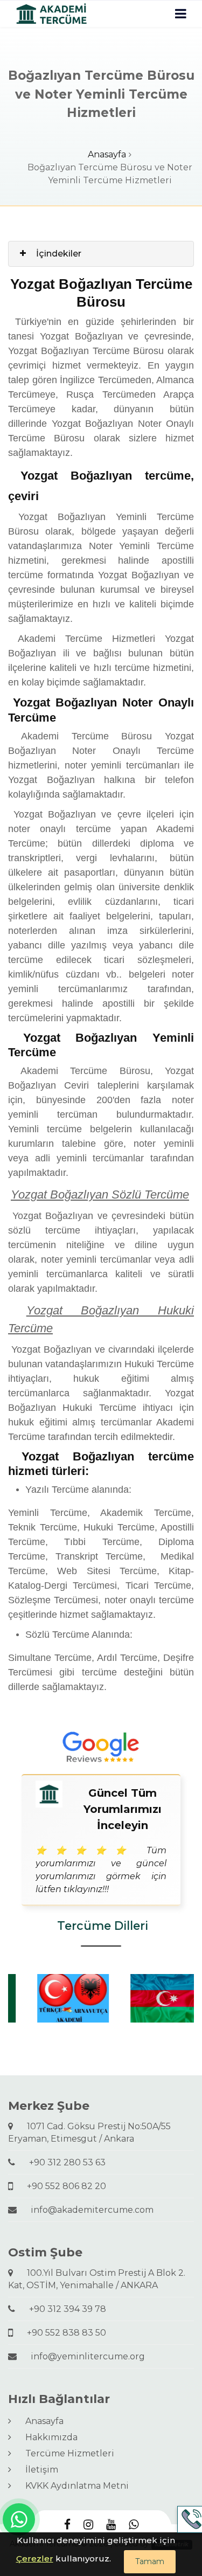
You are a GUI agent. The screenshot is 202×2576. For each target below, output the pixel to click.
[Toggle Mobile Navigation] (181, 14)
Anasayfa (107, 154)
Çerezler (35, 2558)
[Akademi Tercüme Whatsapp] (134, 2525)
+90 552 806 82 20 (62, 2186)
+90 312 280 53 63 (63, 2162)
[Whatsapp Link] (19, 2519)
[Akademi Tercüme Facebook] (67, 2525)
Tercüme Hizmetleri (65, 2453)
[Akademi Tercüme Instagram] (88, 2525)
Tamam (150, 2561)
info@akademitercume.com (88, 2210)
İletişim (37, 2470)
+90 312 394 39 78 (63, 2309)
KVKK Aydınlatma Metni (73, 2486)
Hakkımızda (47, 2437)
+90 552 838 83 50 (62, 2333)
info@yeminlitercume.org (83, 2356)
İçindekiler (59, 254)
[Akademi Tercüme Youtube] (111, 2525)
